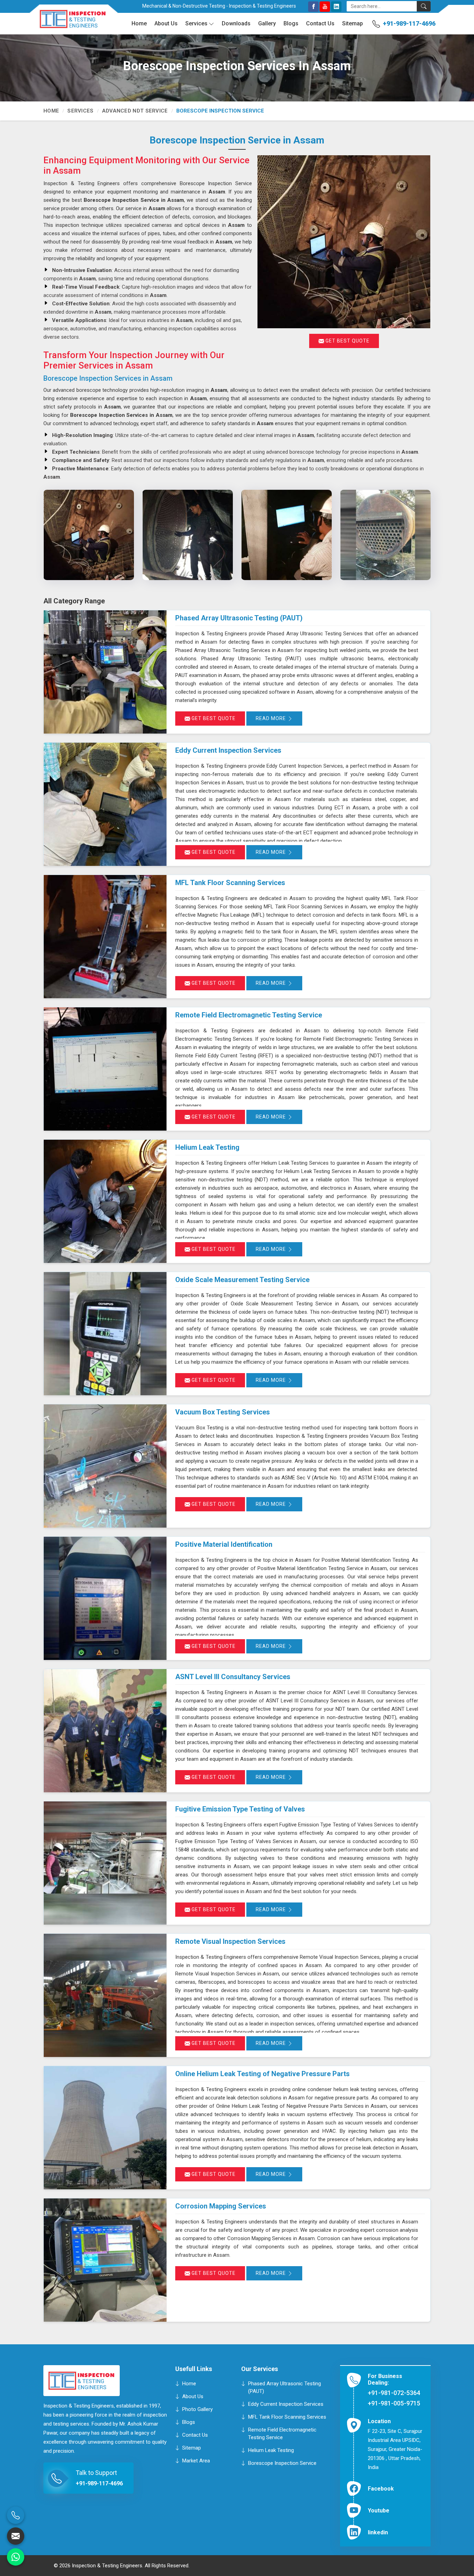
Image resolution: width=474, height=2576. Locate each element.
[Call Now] (16, 2515)
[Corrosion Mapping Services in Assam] (105, 2260)
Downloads (236, 23)
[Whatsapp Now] (16, 2557)
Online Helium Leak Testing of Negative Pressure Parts (263, 2074)
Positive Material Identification (224, 1544)
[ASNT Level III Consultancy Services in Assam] (105, 1731)
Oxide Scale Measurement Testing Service (242, 1280)
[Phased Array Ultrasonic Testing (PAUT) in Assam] (105, 672)
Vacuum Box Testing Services (223, 1412)
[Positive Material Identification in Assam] (105, 1598)
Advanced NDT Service (135, 111)
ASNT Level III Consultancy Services (233, 1677)
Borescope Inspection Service (282, 2463)
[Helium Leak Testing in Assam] (105, 1201)
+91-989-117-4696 (409, 23)
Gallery (267, 23)
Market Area (196, 2460)
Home (139, 23)
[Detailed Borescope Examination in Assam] (385, 535)
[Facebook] (313, 7)
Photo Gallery (197, 2409)
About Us (166, 23)
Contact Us (320, 23)
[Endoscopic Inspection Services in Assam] (188, 535)
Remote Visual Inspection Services (230, 1941)
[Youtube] (325, 7)
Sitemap (353, 23)
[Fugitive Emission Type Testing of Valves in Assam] (105, 1863)
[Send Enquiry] (16, 2536)
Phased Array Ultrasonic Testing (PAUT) (239, 618)
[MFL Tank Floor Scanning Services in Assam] (105, 937)
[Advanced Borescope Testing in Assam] (286, 535)
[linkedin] (336, 7)
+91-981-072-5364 (394, 2393)
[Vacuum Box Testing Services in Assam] (105, 1466)
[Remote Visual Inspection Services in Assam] (105, 1995)
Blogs (291, 23)
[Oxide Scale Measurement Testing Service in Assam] (105, 1334)
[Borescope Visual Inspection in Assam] (89, 535)
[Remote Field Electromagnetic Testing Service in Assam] (105, 1069)
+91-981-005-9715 (394, 2403)
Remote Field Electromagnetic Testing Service (249, 1015)
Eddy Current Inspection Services (228, 750)
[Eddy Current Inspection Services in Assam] (105, 804)
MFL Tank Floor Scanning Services (230, 883)
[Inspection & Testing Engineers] (68, 22)
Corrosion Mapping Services (221, 2206)
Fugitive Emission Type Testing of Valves (240, 1809)
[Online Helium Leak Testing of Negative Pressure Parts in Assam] (105, 2128)
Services (196, 23)
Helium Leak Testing (207, 1147)
